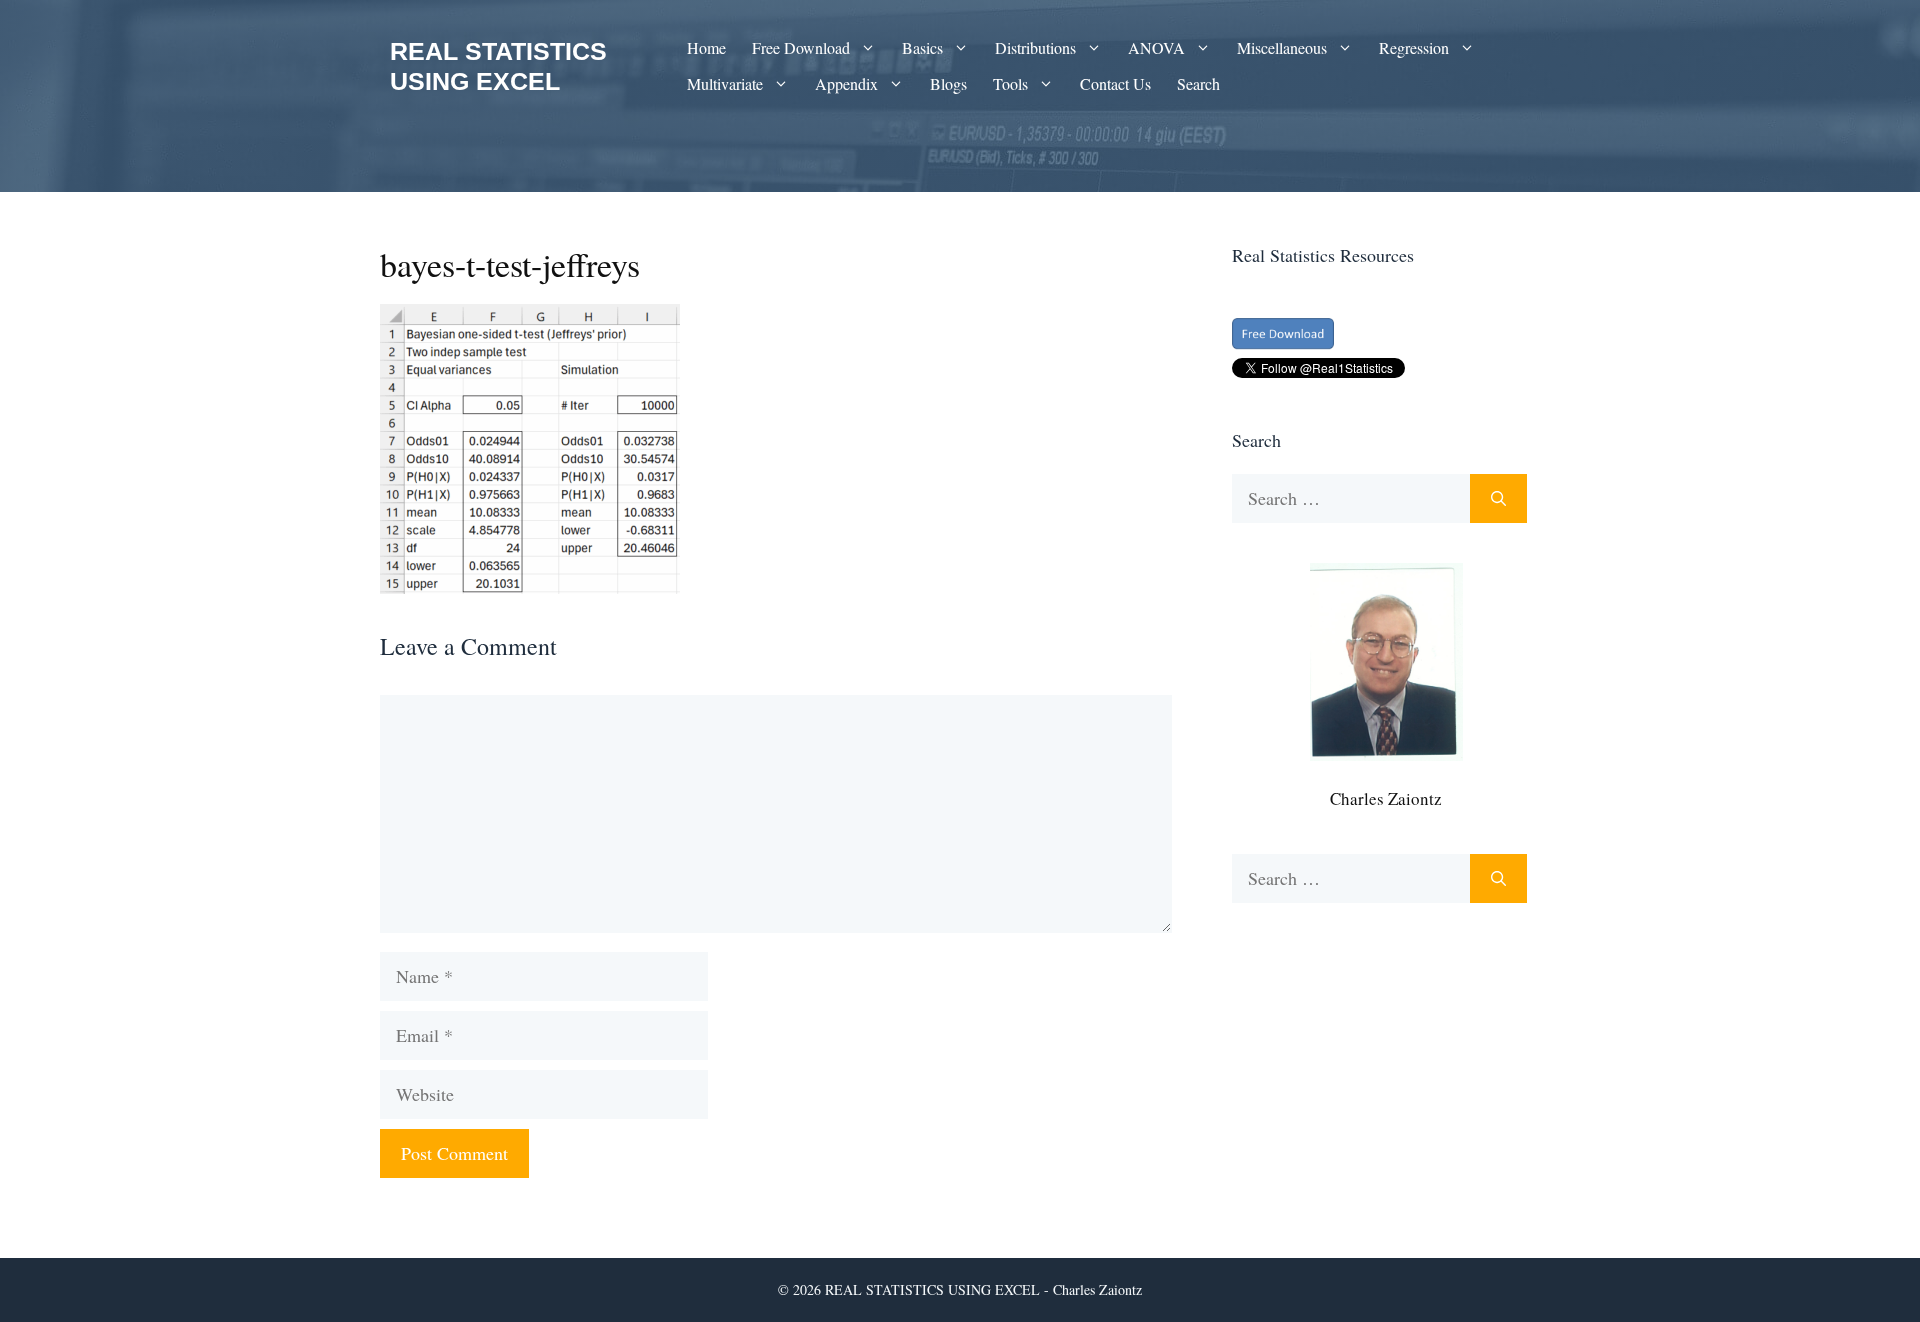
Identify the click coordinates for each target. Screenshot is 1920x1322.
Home (706, 47)
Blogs (948, 83)
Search (1198, 83)
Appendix (846, 83)
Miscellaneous (1282, 47)
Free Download (801, 47)
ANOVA (1156, 47)
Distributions (1035, 47)
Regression (1414, 47)
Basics (922, 47)
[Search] (1498, 498)
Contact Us (1115, 83)
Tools (1010, 83)
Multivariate (725, 83)
